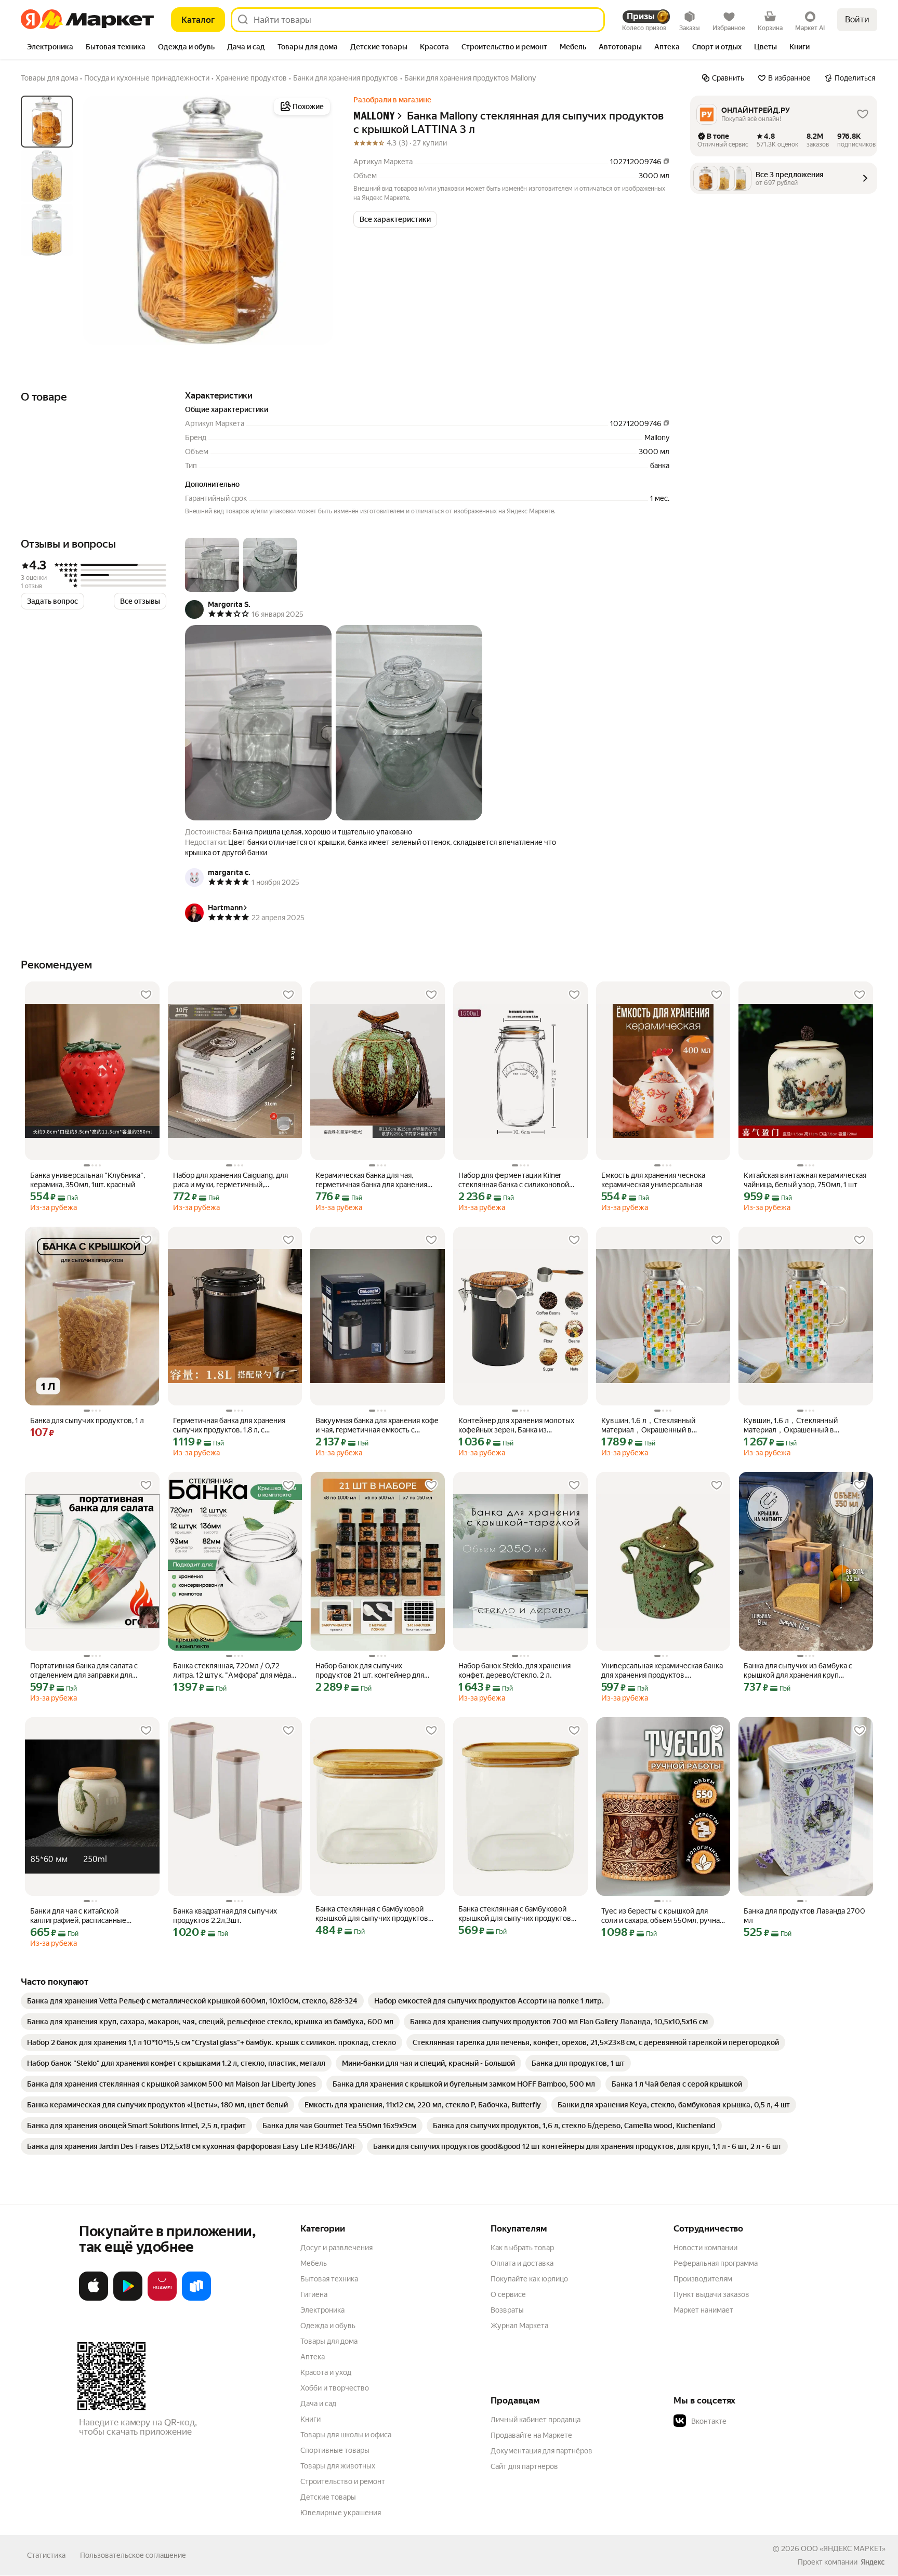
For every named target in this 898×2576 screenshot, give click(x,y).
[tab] (50, 48)
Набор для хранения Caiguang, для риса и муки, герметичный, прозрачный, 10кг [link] (230, 1180)
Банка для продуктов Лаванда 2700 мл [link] (804, 1916)
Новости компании (705, 2248)
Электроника (322, 2310)
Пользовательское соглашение (133, 2555)
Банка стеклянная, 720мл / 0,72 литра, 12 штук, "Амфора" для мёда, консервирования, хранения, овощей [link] (233, 1671)
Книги (311, 2419)
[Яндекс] (873, 2562)
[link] (192, 2001)
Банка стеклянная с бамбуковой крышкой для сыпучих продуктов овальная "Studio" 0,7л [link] (372, 1914)
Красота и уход (326, 2372)
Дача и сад (318, 2404)
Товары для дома (329, 2341)
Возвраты (507, 2310)
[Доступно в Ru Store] (196, 2299)
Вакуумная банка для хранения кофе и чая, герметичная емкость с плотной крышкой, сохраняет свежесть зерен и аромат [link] (377, 1425)
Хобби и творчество (335, 2388)
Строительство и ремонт (343, 2481)
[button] (395, 219)
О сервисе (508, 2294)
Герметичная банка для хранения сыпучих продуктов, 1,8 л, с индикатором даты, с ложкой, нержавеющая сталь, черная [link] (229, 1425)
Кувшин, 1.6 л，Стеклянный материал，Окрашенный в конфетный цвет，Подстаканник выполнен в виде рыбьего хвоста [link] (658, 1425)
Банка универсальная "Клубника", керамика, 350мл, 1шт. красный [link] (88, 1180)
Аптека (313, 2357)
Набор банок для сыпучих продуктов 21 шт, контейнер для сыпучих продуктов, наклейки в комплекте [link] (370, 1671)
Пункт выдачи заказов (711, 2294)
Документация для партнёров (542, 2451)
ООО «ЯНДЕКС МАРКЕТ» (843, 2548)
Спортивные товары (335, 2450)
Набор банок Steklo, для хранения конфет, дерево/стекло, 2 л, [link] (514, 1670)
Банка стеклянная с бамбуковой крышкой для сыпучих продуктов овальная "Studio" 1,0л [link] (515, 1914)
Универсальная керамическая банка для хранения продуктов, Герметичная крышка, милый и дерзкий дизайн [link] (662, 1671)
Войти (857, 19)
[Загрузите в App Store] (94, 2299)
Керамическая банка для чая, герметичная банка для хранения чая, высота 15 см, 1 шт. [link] (371, 1180)
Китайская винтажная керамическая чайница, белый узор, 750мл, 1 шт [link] (805, 1180)
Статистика (46, 2555)
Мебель (314, 2263)
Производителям (703, 2279)
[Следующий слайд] (316, 220)
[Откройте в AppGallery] (162, 2299)
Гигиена (314, 2294)
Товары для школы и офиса (346, 2435)
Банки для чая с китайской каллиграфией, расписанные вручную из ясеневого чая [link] (78, 1916)
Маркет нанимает (703, 2310)
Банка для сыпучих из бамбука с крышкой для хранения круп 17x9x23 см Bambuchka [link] (798, 1671)
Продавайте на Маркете (531, 2435)
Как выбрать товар (522, 2248)
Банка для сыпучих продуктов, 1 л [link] (87, 1420)
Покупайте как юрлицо (529, 2279)
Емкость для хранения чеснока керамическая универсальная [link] (653, 1180)
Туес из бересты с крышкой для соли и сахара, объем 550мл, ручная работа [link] (662, 1916)
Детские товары (328, 2497)
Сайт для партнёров (524, 2466)
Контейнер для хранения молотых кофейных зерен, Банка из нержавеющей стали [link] (516, 1425)
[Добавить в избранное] (146, 995)
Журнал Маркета (519, 2326)
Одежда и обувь (328, 2326)
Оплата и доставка (522, 2263)
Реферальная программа (716, 2263)
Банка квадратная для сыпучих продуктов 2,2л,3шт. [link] (225, 1916)
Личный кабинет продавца (536, 2420)
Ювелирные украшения (341, 2513)
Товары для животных (338, 2466)
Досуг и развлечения (336, 2248)
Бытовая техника (329, 2279)
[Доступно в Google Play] (128, 2299)
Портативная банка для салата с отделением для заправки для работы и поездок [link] (84, 1671)
